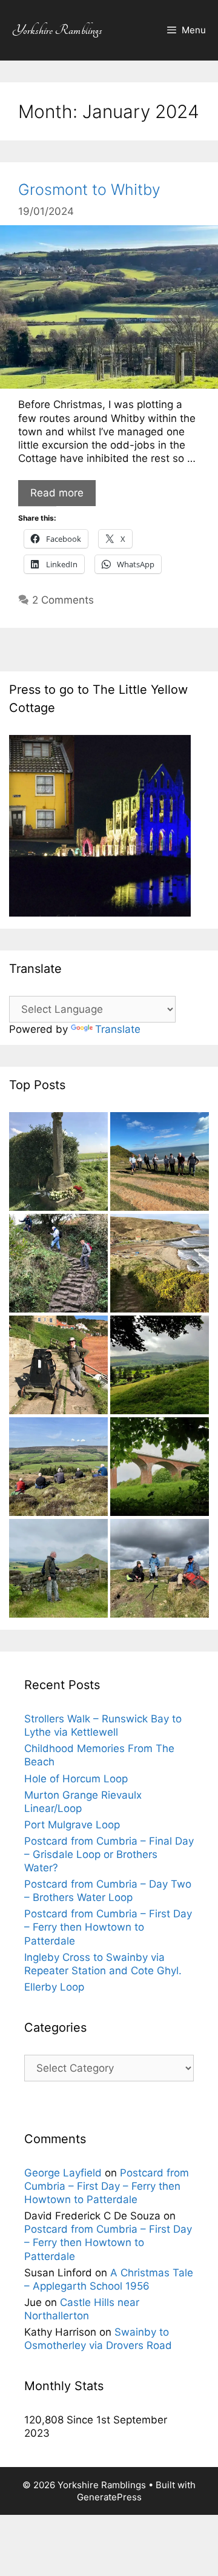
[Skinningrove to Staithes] (160, 1265)
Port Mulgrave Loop (72, 1825)
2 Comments (63, 600)
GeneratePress (109, 2497)
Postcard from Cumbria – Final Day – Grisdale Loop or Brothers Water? (109, 1854)
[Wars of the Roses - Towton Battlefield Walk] (58, 1163)
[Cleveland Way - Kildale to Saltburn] (160, 1468)
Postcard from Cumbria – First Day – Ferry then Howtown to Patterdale (108, 1927)
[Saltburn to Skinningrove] (160, 1163)
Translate (118, 1029)
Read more (57, 493)
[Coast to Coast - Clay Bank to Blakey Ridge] (160, 1570)
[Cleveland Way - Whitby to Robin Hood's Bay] (58, 1265)
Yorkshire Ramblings (57, 30)
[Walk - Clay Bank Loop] (58, 1468)
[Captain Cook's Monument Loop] (58, 1570)
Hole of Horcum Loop (76, 1779)
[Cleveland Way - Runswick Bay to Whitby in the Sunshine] (58, 1366)
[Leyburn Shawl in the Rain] (160, 1366)
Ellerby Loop (54, 1987)
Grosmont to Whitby (89, 189)
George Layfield (63, 2173)
